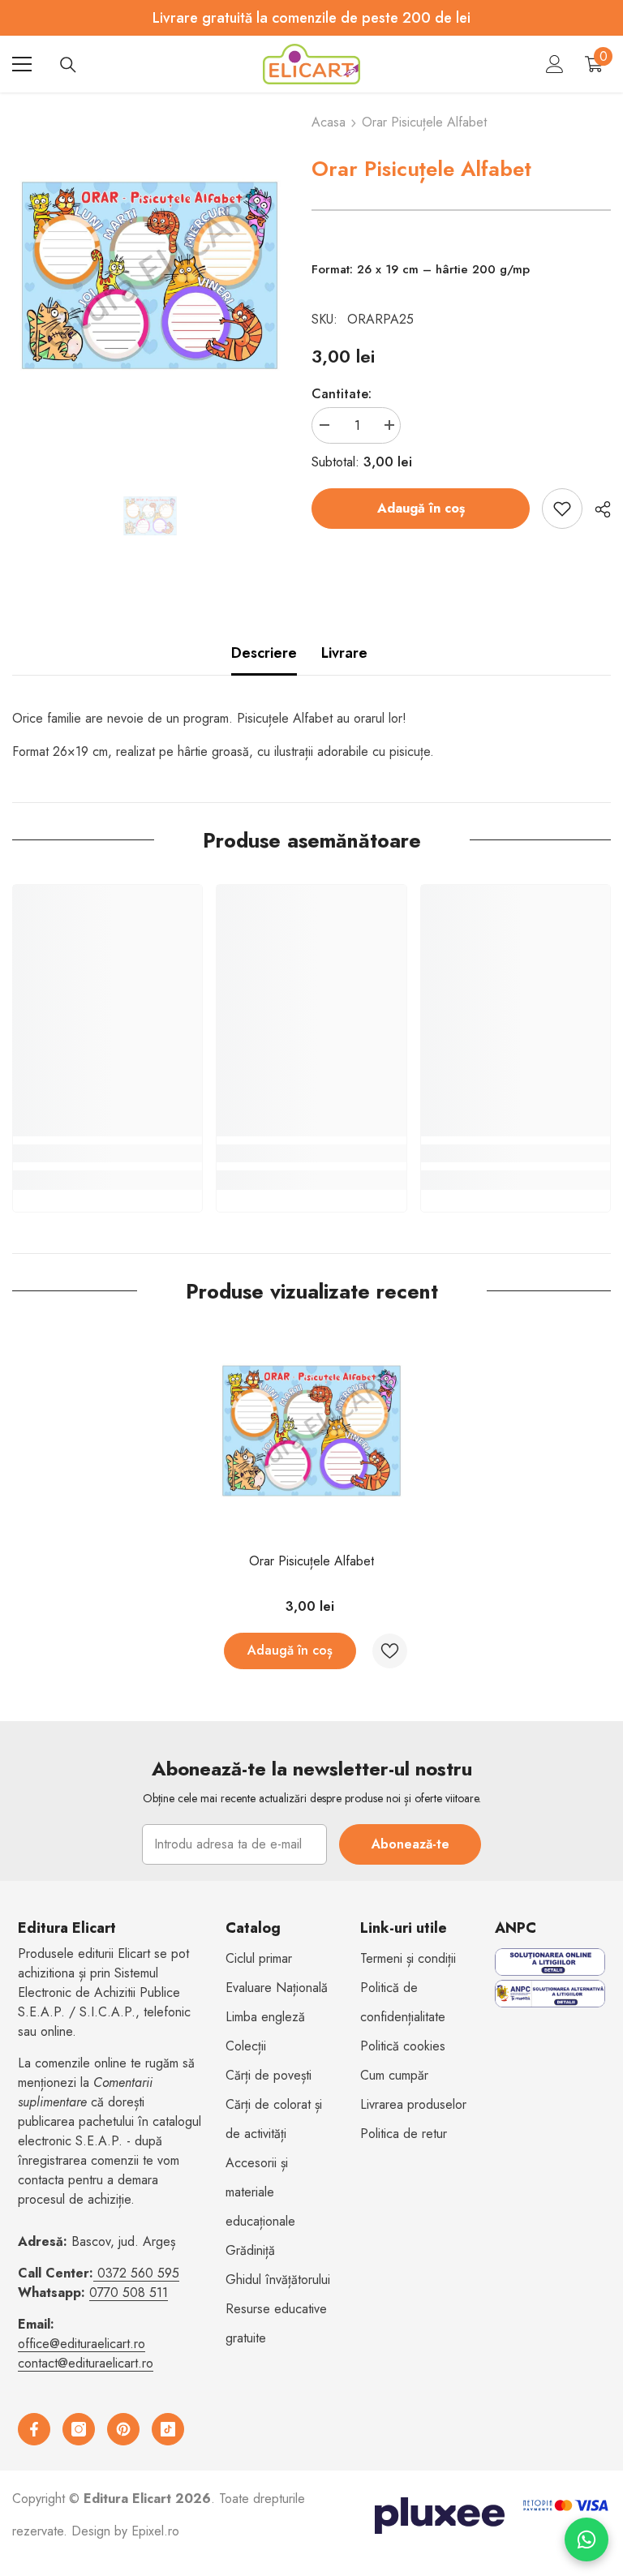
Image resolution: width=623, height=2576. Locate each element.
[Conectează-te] (555, 64)
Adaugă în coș (421, 508)
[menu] (22, 64)
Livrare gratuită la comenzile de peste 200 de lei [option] (311, 18)
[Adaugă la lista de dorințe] (562, 509)
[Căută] (68, 65)
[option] (150, 275)
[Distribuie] (597, 509)
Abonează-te (410, 1844)
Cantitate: (342, 394)
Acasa (329, 122)
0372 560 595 (138, 2273)
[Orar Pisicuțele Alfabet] (311, 1431)
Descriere (264, 653)
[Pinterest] (123, 2429)
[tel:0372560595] (95, 2273)
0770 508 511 (129, 2293)
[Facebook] (34, 2429)
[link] (107, 1153)
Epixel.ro (155, 2531)
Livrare (344, 653)
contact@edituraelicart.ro (86, 2363)
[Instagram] (79, 2429)
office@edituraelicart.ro (82, 2344)
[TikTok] (168, 2429)
